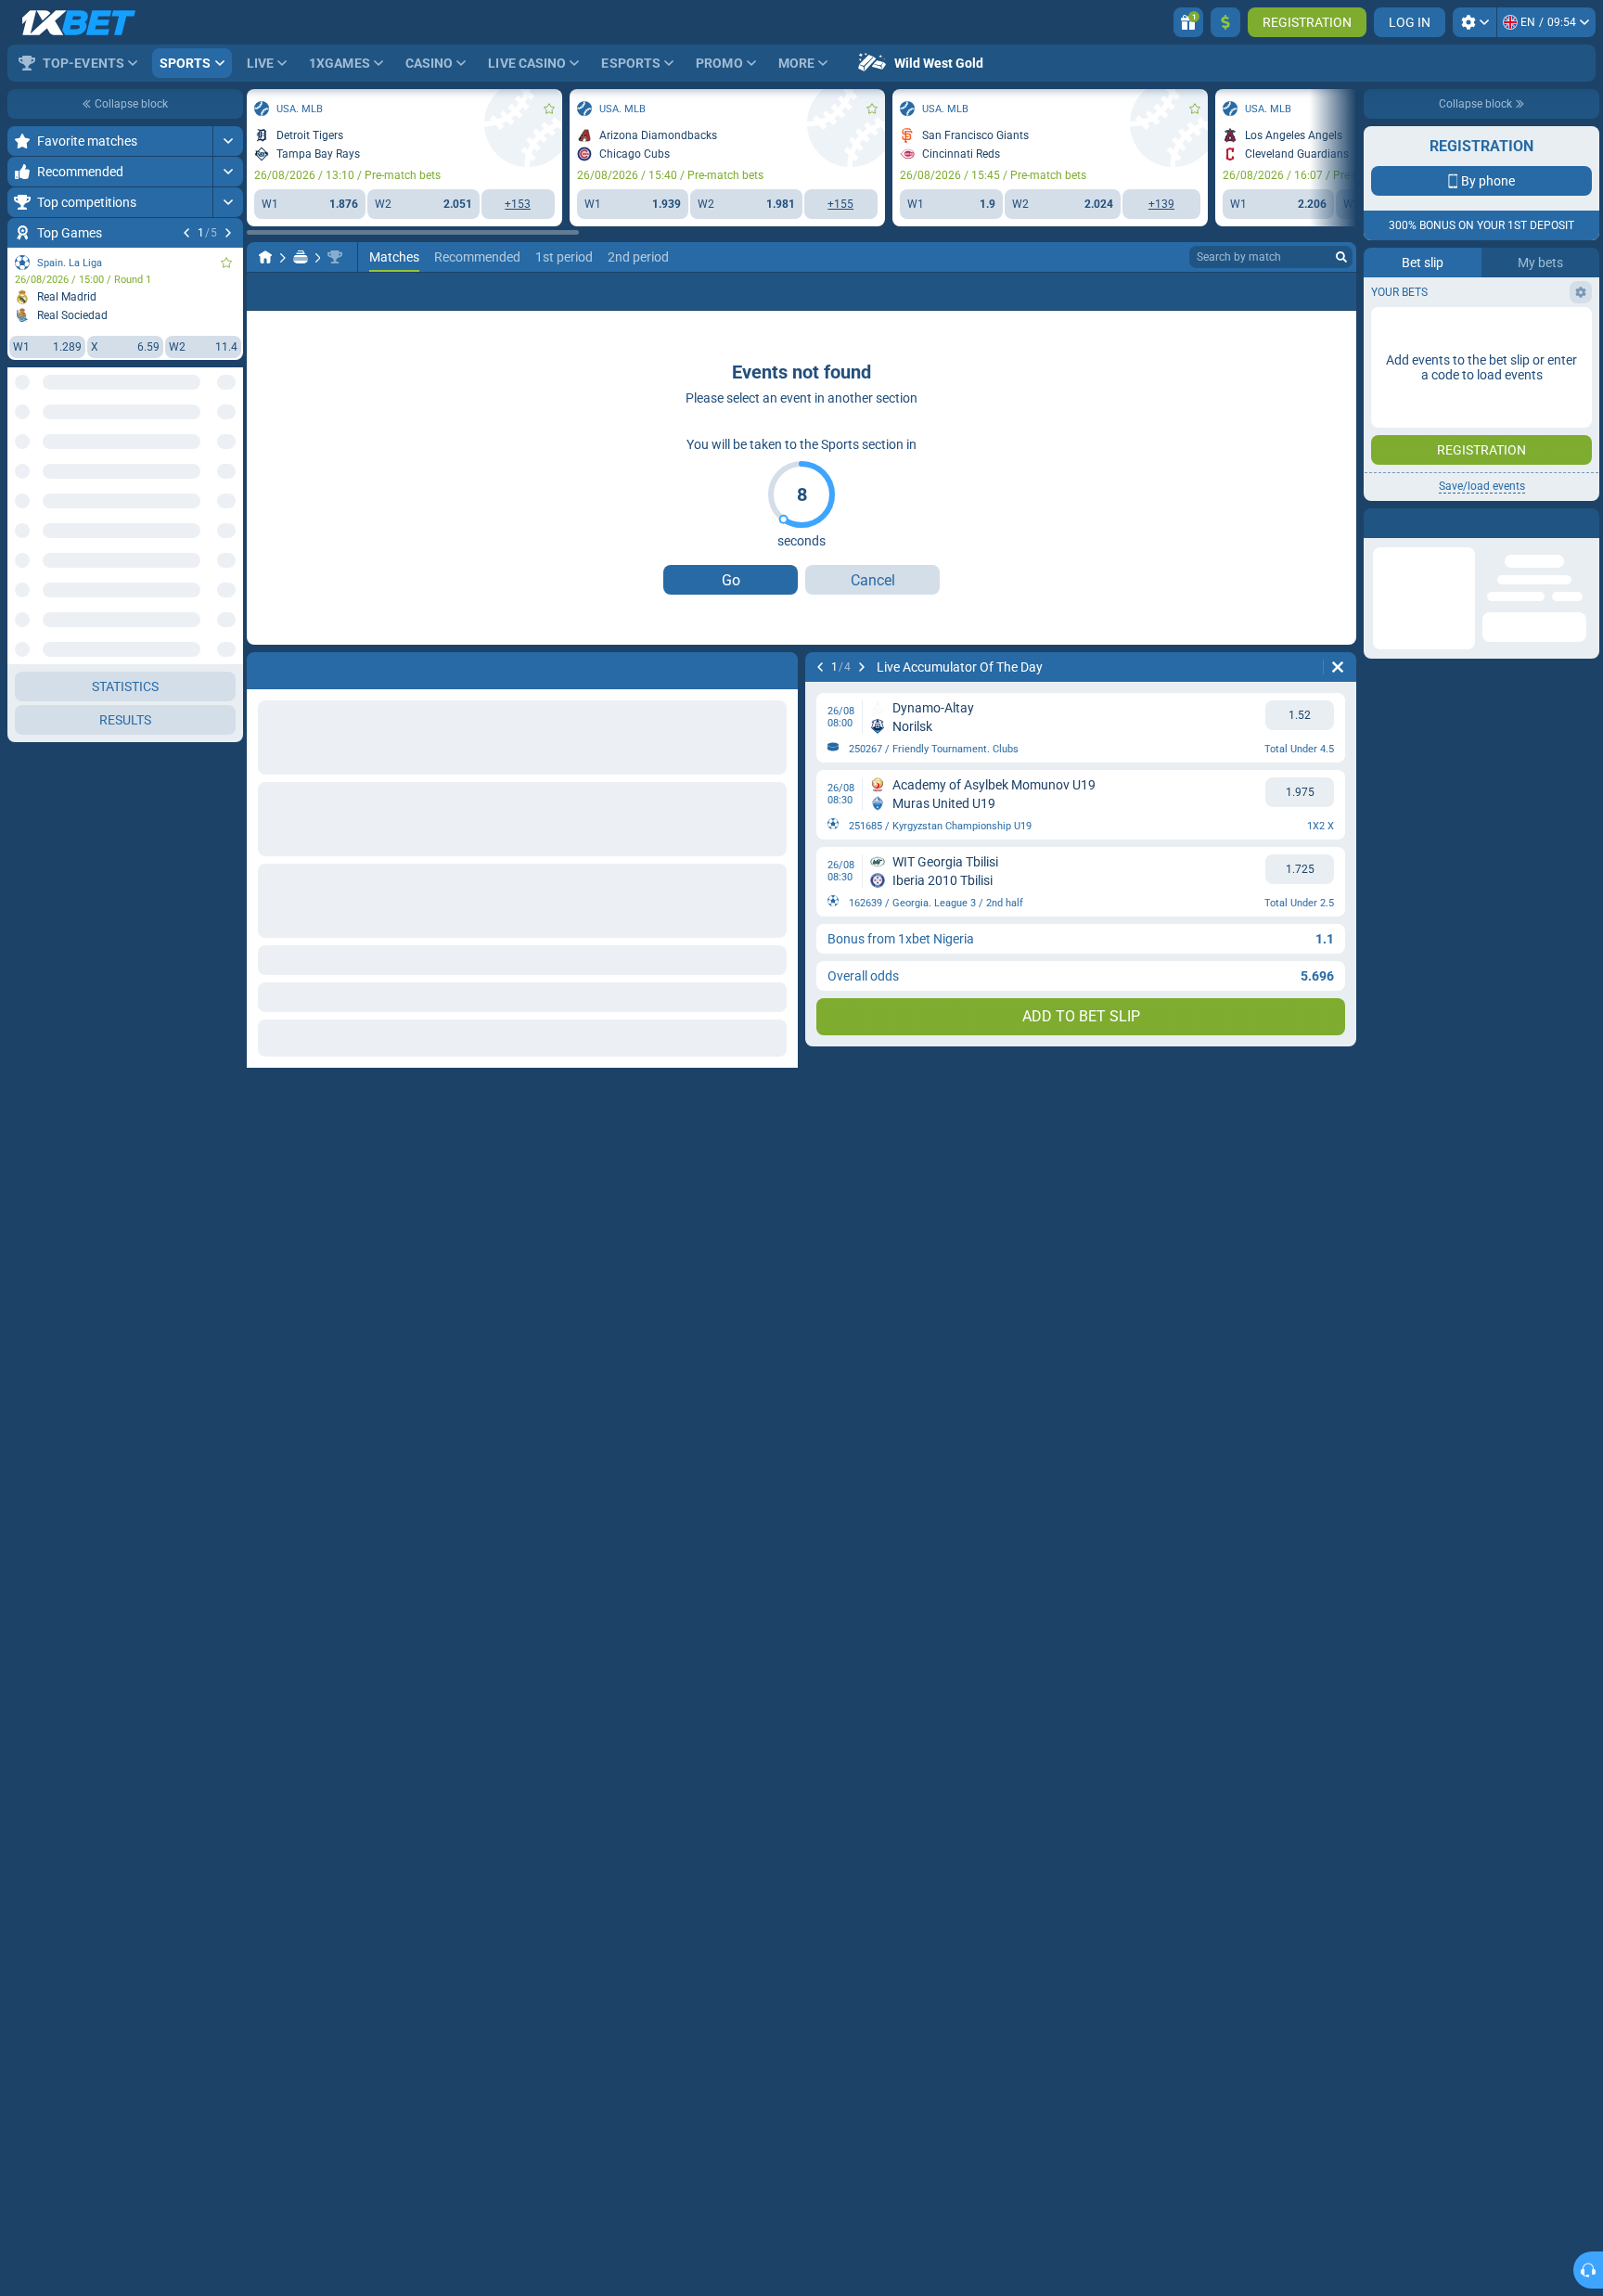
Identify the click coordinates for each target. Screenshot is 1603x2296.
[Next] (228, 233)
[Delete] (1338, 667)
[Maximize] (228, 141)
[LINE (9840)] (265, 257)
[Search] (1341, 257)
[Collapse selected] (206, 452)
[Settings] (1475, 22)
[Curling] (301, 257)
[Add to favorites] (226, 263)
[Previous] (186, 233)
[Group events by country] (228, 452)
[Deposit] (1225, 22)
